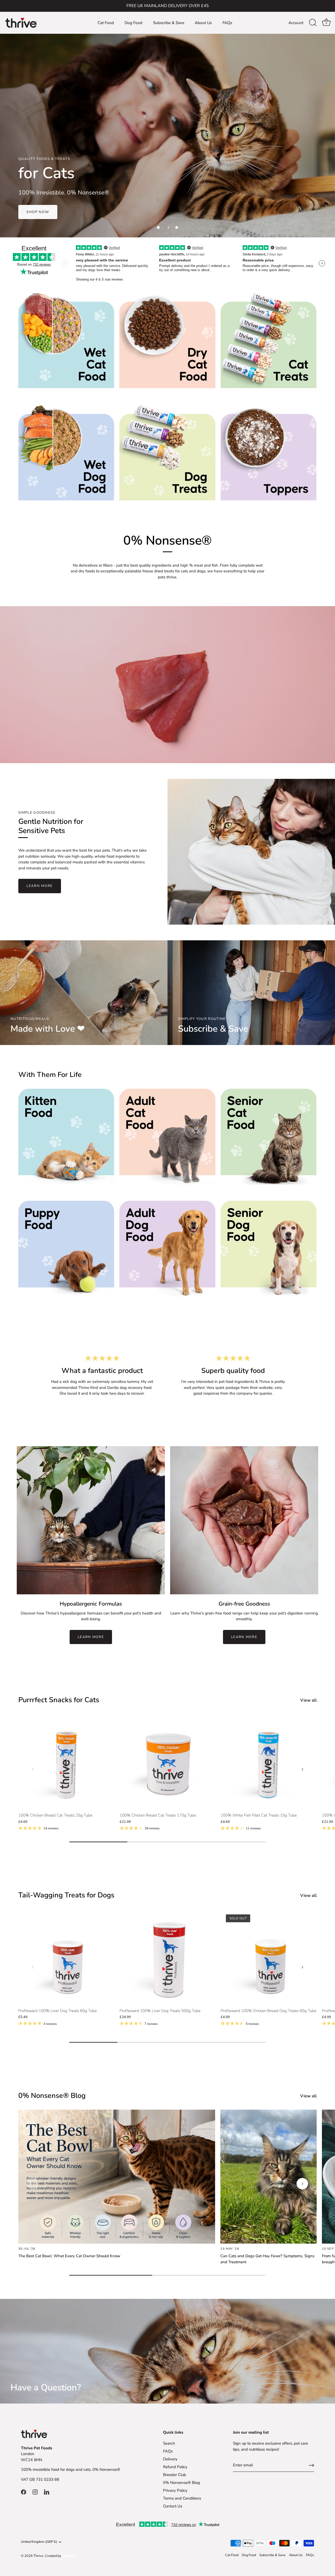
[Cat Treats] (269, 340)
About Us (203, 23)
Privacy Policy (175, 2490)
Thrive (38, 2556)
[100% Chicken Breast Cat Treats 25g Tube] (66, 1762)
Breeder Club (175, 2475)
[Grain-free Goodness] (244, 1520)
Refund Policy (175, 2467)
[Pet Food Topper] (269, 452)
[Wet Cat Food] (66, 340)
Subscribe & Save (169, 23)
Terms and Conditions (182, 2498)
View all (308, 1700)
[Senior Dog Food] (269, 1249)
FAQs (227, 23)
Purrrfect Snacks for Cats (59, 1700)
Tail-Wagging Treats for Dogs (66, 1895)
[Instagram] (35, 2491)
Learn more (91, 1637)
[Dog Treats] (167, 452)
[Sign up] (311, 2465)
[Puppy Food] (66, 1249)
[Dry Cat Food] (167, 340)
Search (169, 2443)
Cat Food (106, 23)
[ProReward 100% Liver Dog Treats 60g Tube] (66, 1957)
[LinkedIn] (47, 2491)
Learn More (40, 886)
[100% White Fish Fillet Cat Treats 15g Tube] (269, 1762)
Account (296, 23)
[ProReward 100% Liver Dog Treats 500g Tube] (168, 1957)
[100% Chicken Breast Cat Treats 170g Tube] (168, 1762)
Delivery (170, 2459)
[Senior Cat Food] (269, 1137)
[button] (158, 227)
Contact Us (173, 2506)
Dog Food (133, 23)
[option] (167, 133)
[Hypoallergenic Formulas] (91, 1520)
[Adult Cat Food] (167, 1137)
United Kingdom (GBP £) (39, 2542)
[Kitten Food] (66, 1137)
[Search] (313, 23)
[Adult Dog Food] (167, 1249)
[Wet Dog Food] (66, 452)
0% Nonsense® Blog (182, 2483)
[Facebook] (24, 2491)
